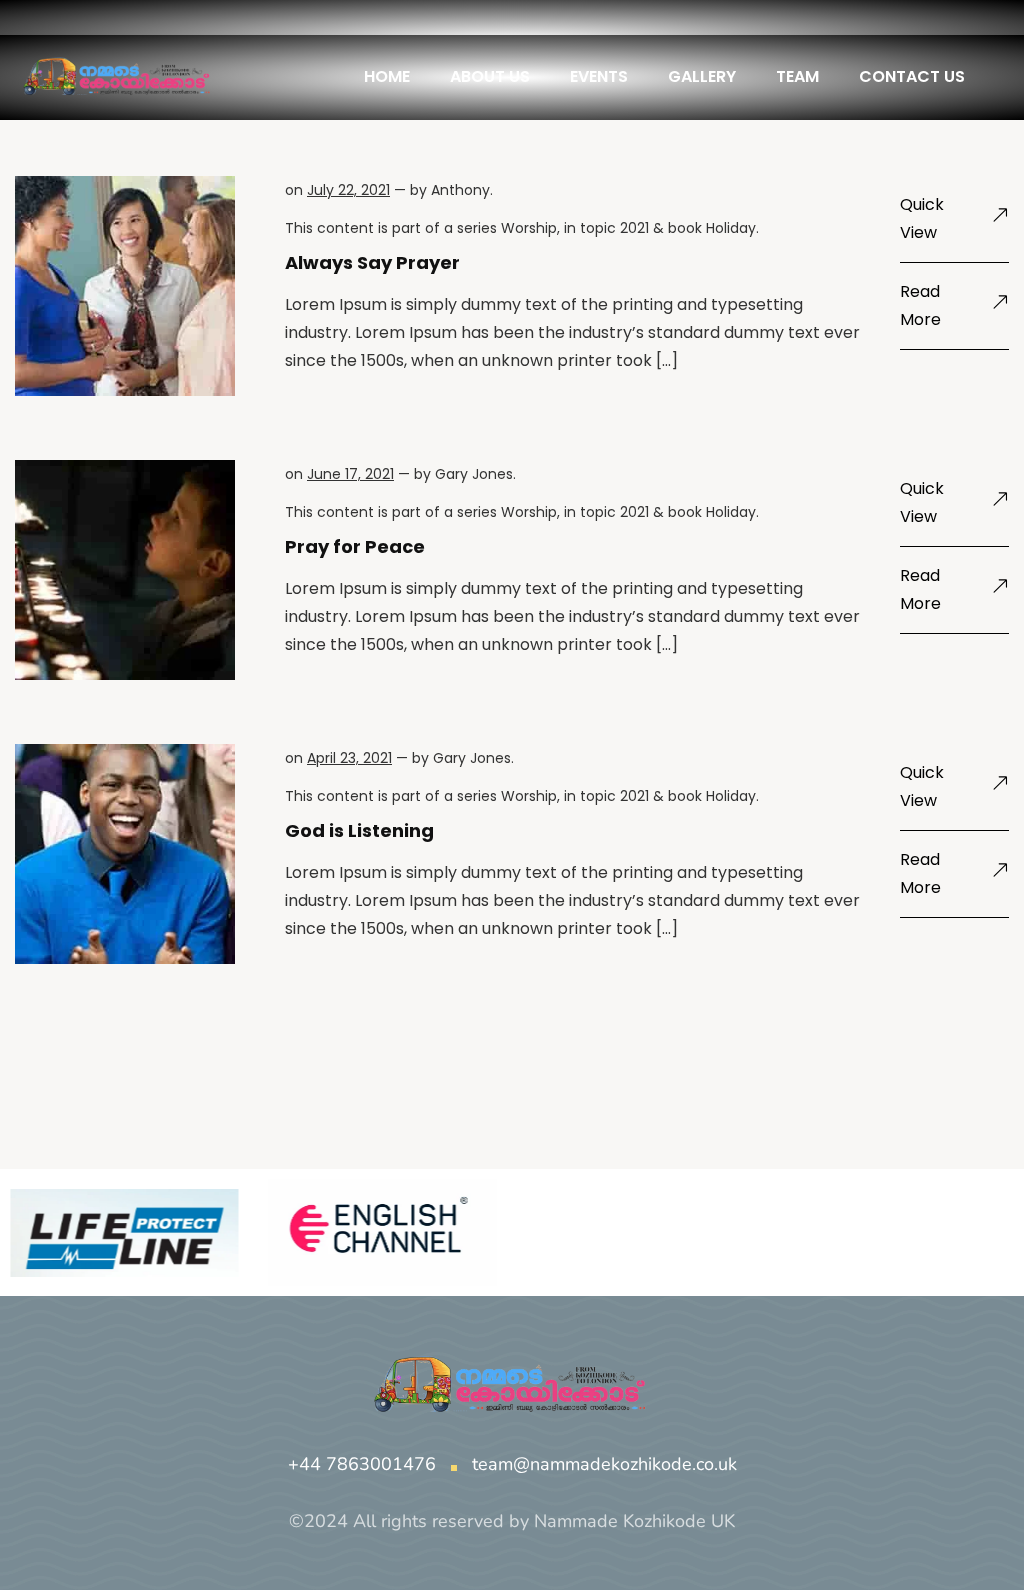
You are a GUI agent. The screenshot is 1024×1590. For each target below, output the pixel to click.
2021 (634, 228)
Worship (529, 228)
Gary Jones (474, 474)
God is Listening (359, 830)
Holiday (731, 228)
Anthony (460, 190)
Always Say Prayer (372, 262)
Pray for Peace (355, 546)
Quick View (922, 218)
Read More (920, 305)
